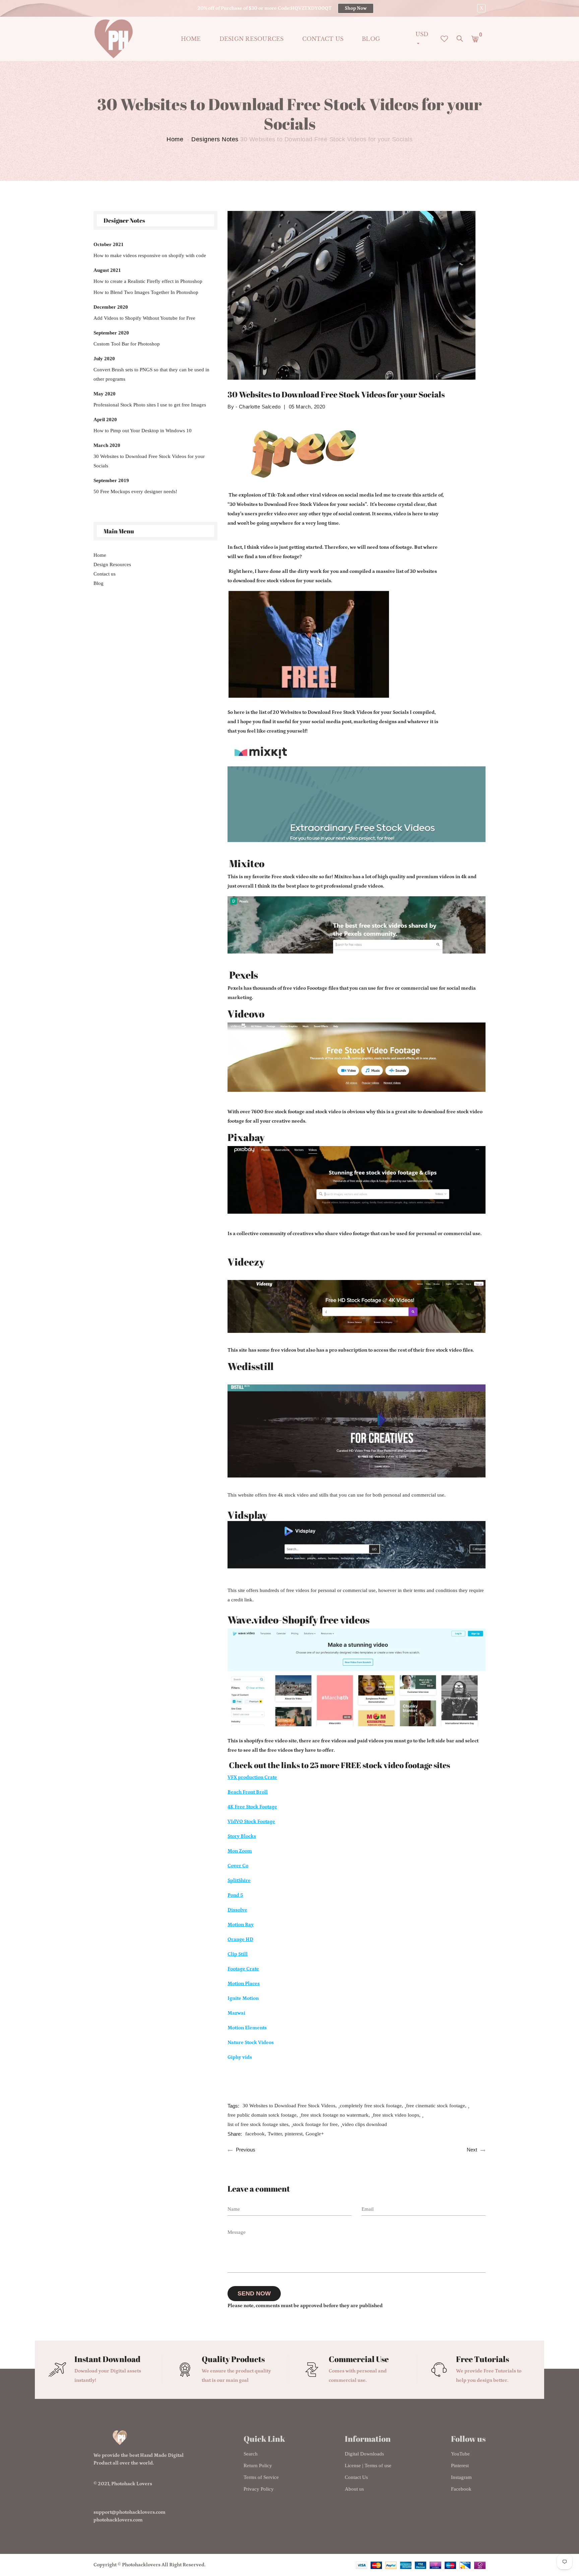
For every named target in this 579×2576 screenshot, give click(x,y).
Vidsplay (247, 1515)
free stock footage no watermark (335, 2115)
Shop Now (356, 8)
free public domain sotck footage (262, 2115)
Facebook (461, 2489)
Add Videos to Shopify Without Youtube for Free (144, 318)
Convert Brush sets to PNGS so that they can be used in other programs (151, 374)
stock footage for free (315, 2124)
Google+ (315, 2134)
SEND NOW (254, 2293)
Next (472, 2150)
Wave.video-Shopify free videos (299, 1620)
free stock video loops (396, 2115)
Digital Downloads (364, 2454)
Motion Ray (241, 1925)
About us (354, 2489)
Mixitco (247, 863)
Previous (246, 2150)
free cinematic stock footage (436, 2106)
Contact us (323, 39)
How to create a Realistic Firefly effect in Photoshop (148, 281)
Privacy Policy (259, 2489)
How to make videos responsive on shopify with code (150, 255)
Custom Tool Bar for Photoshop (127, 344)
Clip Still (238, 1954)
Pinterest (460, 2466)
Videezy (246, 1262)
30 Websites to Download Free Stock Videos (289, 2106)
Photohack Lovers (132, 2484)
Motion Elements (247, 2028)
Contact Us (356, 2477)
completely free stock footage (371, 2106)
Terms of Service (261, 2477)
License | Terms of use (368, 2466)
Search (251, 2454)
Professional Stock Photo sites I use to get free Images (150, 405)
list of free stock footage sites (258, 2124)
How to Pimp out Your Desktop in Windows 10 (143, 431)
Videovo (246, 1014)
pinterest (294, 2134)
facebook (255, 2134)
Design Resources (252, 39)
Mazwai (236, 2013)
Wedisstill (250, 1367)
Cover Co (238, 1866)
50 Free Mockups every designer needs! (135, 491)
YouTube (460, 2454)
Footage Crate (243, 1969)
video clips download (365, 2124)
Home (191, 39)
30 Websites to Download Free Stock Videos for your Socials (149, 461)
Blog (371, 39)
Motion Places (244, 1984)
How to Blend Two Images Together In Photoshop (146, 292)
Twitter (275, 2134)
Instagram (461, 2477)
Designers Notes (215, 139)
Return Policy (258, 2466)
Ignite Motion (243, 1998)
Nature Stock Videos (251, 2042)
